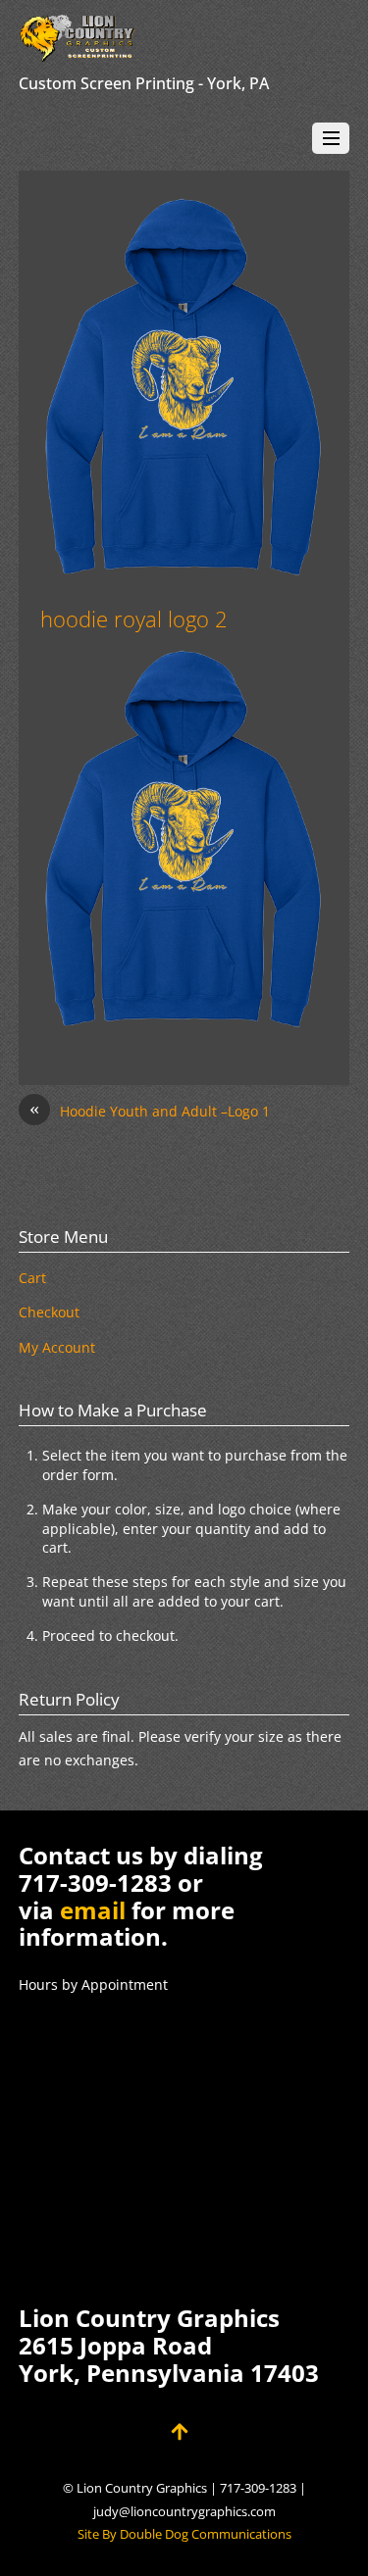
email (93, 1910)
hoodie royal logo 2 (134, 619)
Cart (32, 1278)
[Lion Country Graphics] (78, 52)
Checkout (49, 1312)
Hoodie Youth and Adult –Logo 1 (150, 1110)
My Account (57, 1347)
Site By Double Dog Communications (184, 2534)
